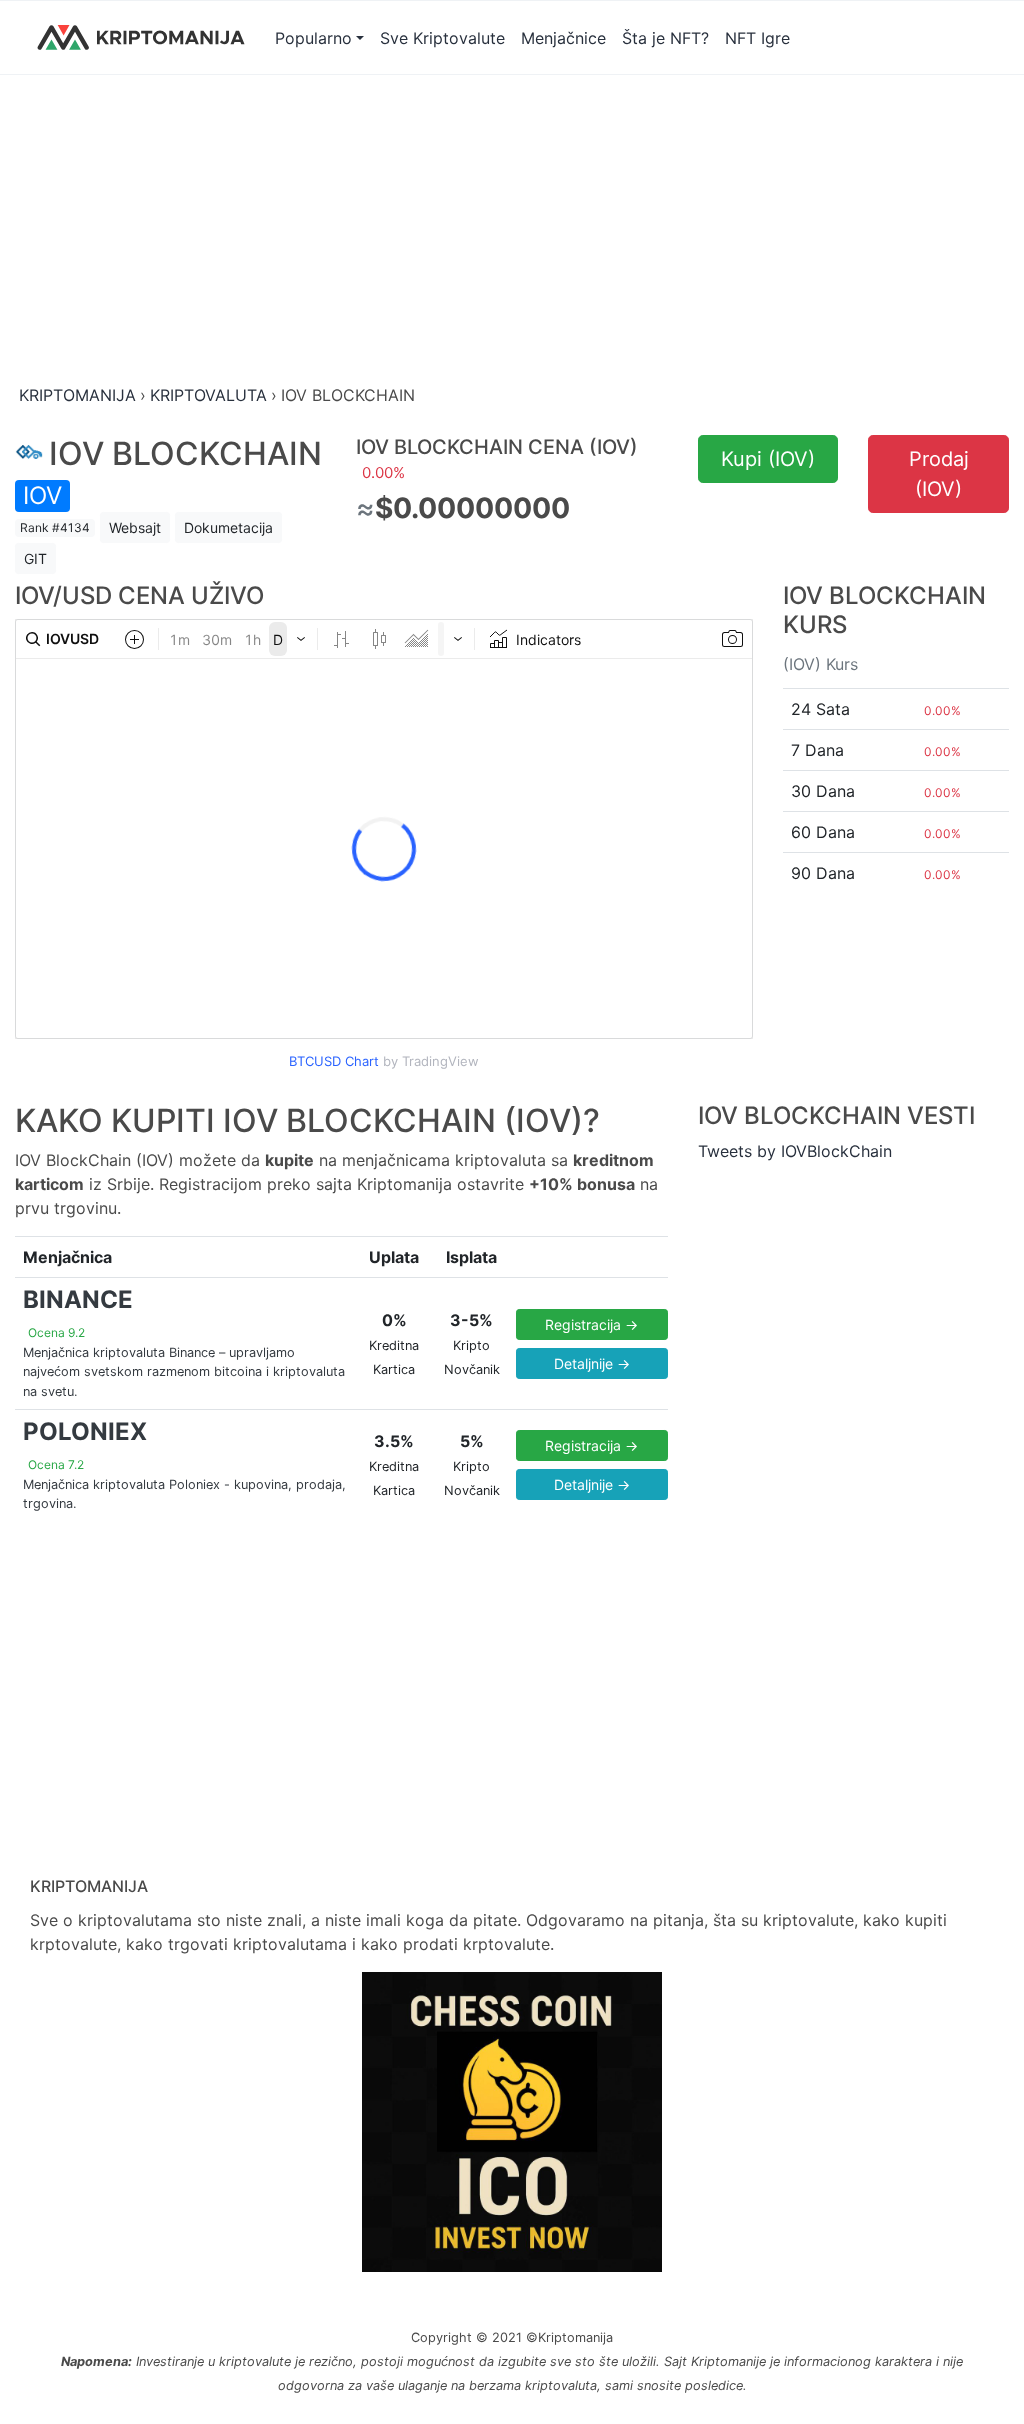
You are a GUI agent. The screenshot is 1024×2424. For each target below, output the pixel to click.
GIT (35, 558)
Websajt (135, 527)
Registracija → (591, 1324)
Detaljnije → (592, 1363)
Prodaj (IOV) (939, 474)
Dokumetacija (228, 527)
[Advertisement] (512, 231)
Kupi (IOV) (768, 459)
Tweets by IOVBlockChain (795, 1151)
